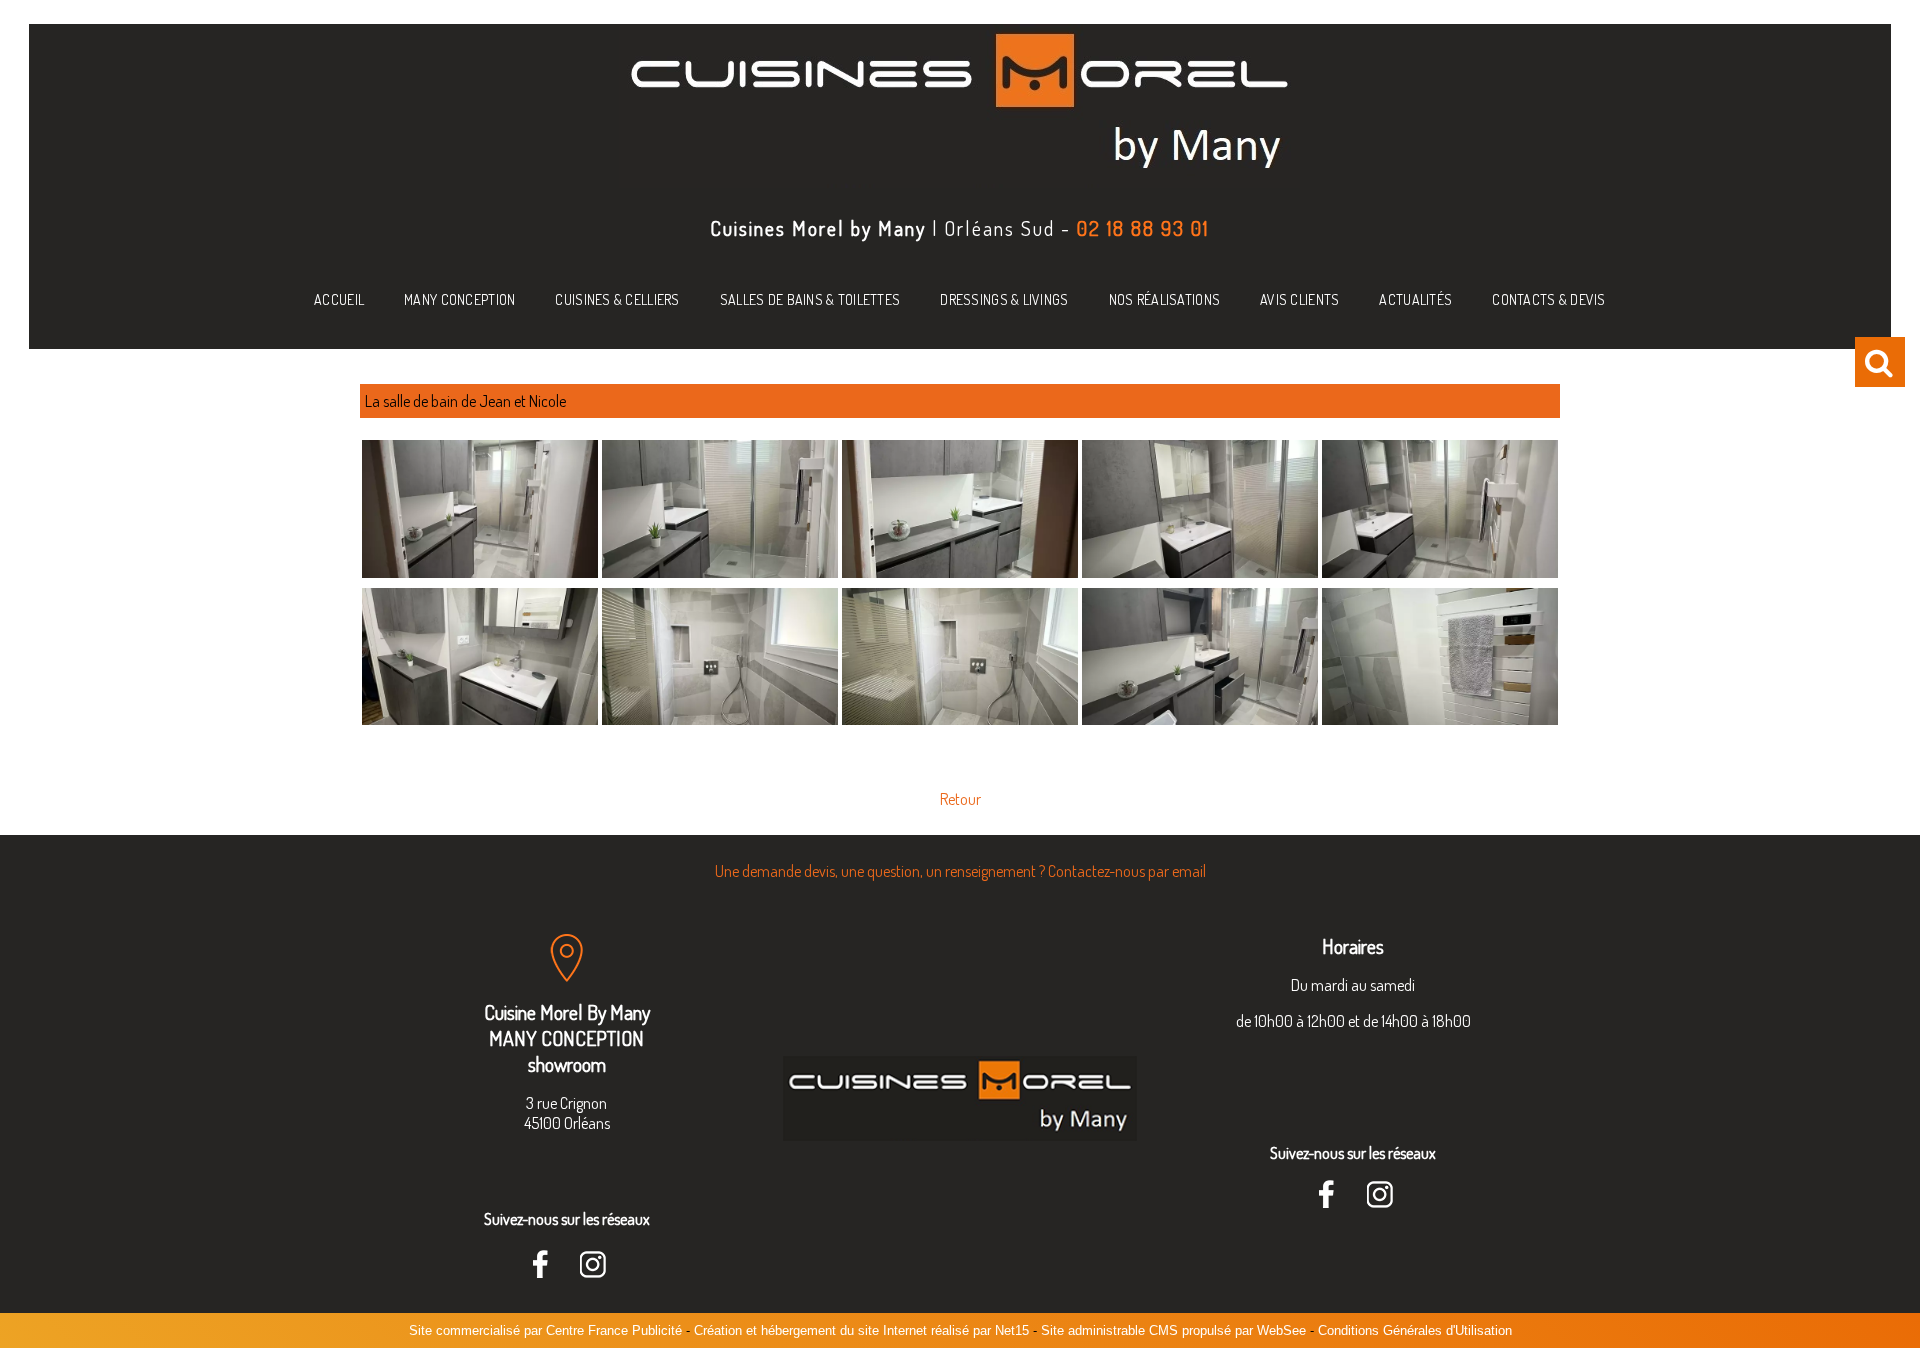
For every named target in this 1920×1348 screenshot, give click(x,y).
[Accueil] (959, 108)
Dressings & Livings (1004, 299)
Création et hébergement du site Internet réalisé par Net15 (861, 1330)
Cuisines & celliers (617, 299)
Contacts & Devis (1548, 299)
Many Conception (459, 299)
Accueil (339, 299)
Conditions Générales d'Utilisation (1415, 1330)
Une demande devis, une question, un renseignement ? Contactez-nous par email (960, 871)
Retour (960, 799)
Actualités (1415, 299)
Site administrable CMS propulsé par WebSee (1173, 1330)
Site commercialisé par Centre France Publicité (545, 1330)
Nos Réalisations (1164, 299)
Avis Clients (1299, 299)
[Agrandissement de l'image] (480, 572)
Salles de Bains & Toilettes (810, 299)
